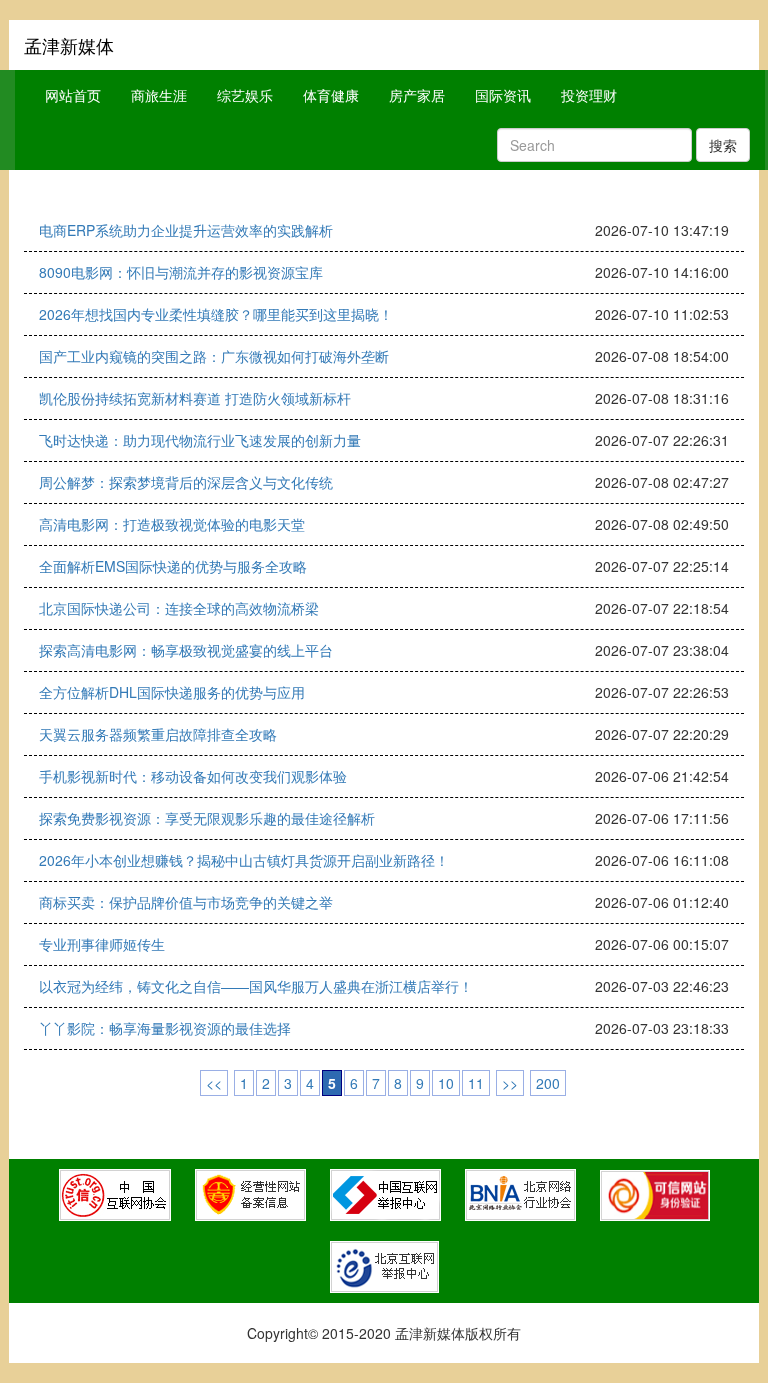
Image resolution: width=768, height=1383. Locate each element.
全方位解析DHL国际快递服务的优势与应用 (172, 692)
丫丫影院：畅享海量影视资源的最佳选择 (165, 1028)
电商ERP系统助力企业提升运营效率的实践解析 (186, 230)
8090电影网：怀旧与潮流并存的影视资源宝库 (181, 272)
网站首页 (73, 95)
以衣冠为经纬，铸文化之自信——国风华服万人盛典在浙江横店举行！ (256, 986)
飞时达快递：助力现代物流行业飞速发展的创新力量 (200, 440)
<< (214, 1083)
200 (548, 1083)
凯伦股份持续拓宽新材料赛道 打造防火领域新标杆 (195, 398)
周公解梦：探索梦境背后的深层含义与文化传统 (186, 482)
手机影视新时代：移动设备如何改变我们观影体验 (193, 776)
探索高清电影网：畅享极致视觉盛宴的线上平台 (186, 650)
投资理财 (589, 95)
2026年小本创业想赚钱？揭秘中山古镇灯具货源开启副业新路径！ (244, 860)
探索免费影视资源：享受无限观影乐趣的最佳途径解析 (207, 818)
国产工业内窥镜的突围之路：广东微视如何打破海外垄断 (214, 356)
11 (476, 1083)
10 (446, 1083)
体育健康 (331, 95)
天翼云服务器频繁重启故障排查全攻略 (158, 734)
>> (510, 1083)
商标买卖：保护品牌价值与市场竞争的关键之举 (186, 902)
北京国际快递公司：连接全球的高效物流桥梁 (179, 608)
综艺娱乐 (245, 95)
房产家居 (417, 95)
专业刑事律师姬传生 (102, 944)
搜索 (723, 145)
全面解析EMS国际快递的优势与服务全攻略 (173, 566)
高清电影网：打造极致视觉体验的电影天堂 (172, 524)
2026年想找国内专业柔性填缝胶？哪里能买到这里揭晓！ (216, 314)
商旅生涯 (159, 95)
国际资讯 (503, 95)
